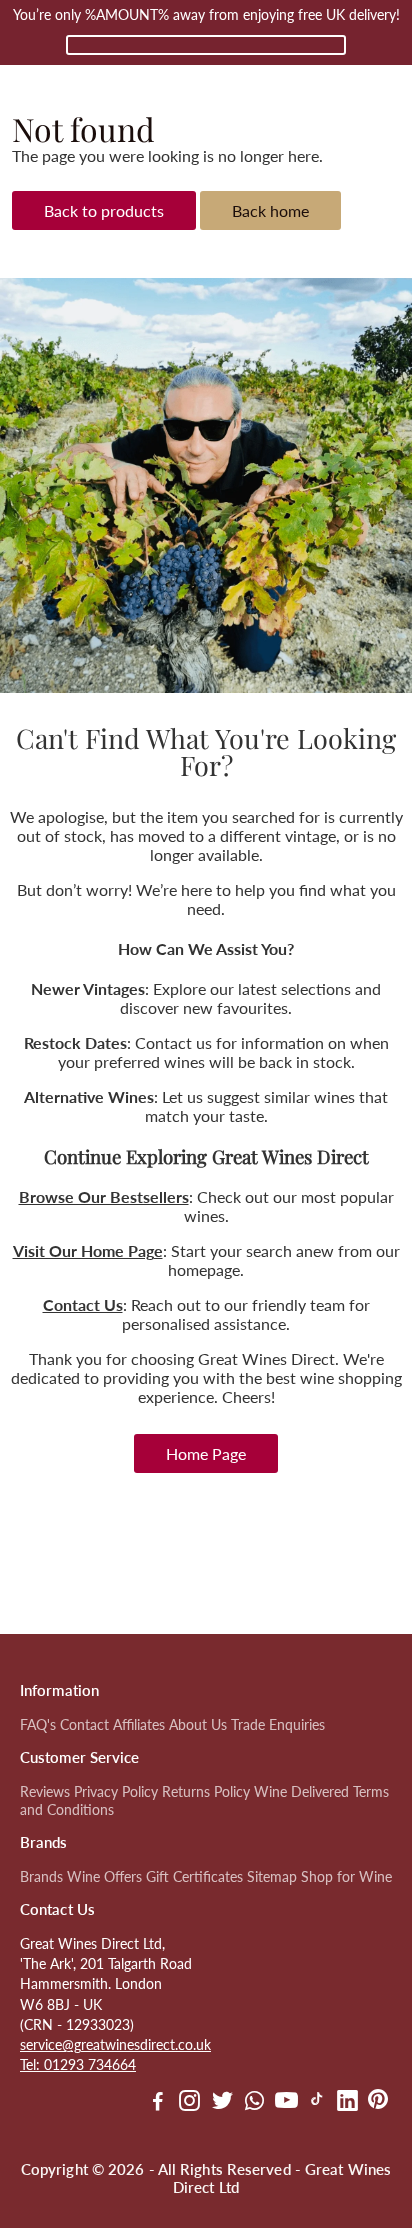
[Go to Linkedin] (347, 2103)
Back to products (104, 210)
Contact (84, 1725)
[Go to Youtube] (286, 2103)
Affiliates (139, 1725)
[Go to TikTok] (317, 2103)
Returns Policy (206, 1792)
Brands (41, 1877)
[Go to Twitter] (222, 2103)
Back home (270, 210)
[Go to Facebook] (158, 2103)
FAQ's (38, 1725)
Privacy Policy (116, 1792)
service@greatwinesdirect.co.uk (115, 2045)
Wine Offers (104, 1877)
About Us (198, 1725)
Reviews (45, 1792)
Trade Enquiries (278, 1725)
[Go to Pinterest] (378, 2103)
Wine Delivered (301, 1792)
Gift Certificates (194, 1877)
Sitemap (272, 1877)
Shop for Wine (346, 1877)
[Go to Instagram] (189, 2103)
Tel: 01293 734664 (78, 2065)
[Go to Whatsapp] (254, 2103)
